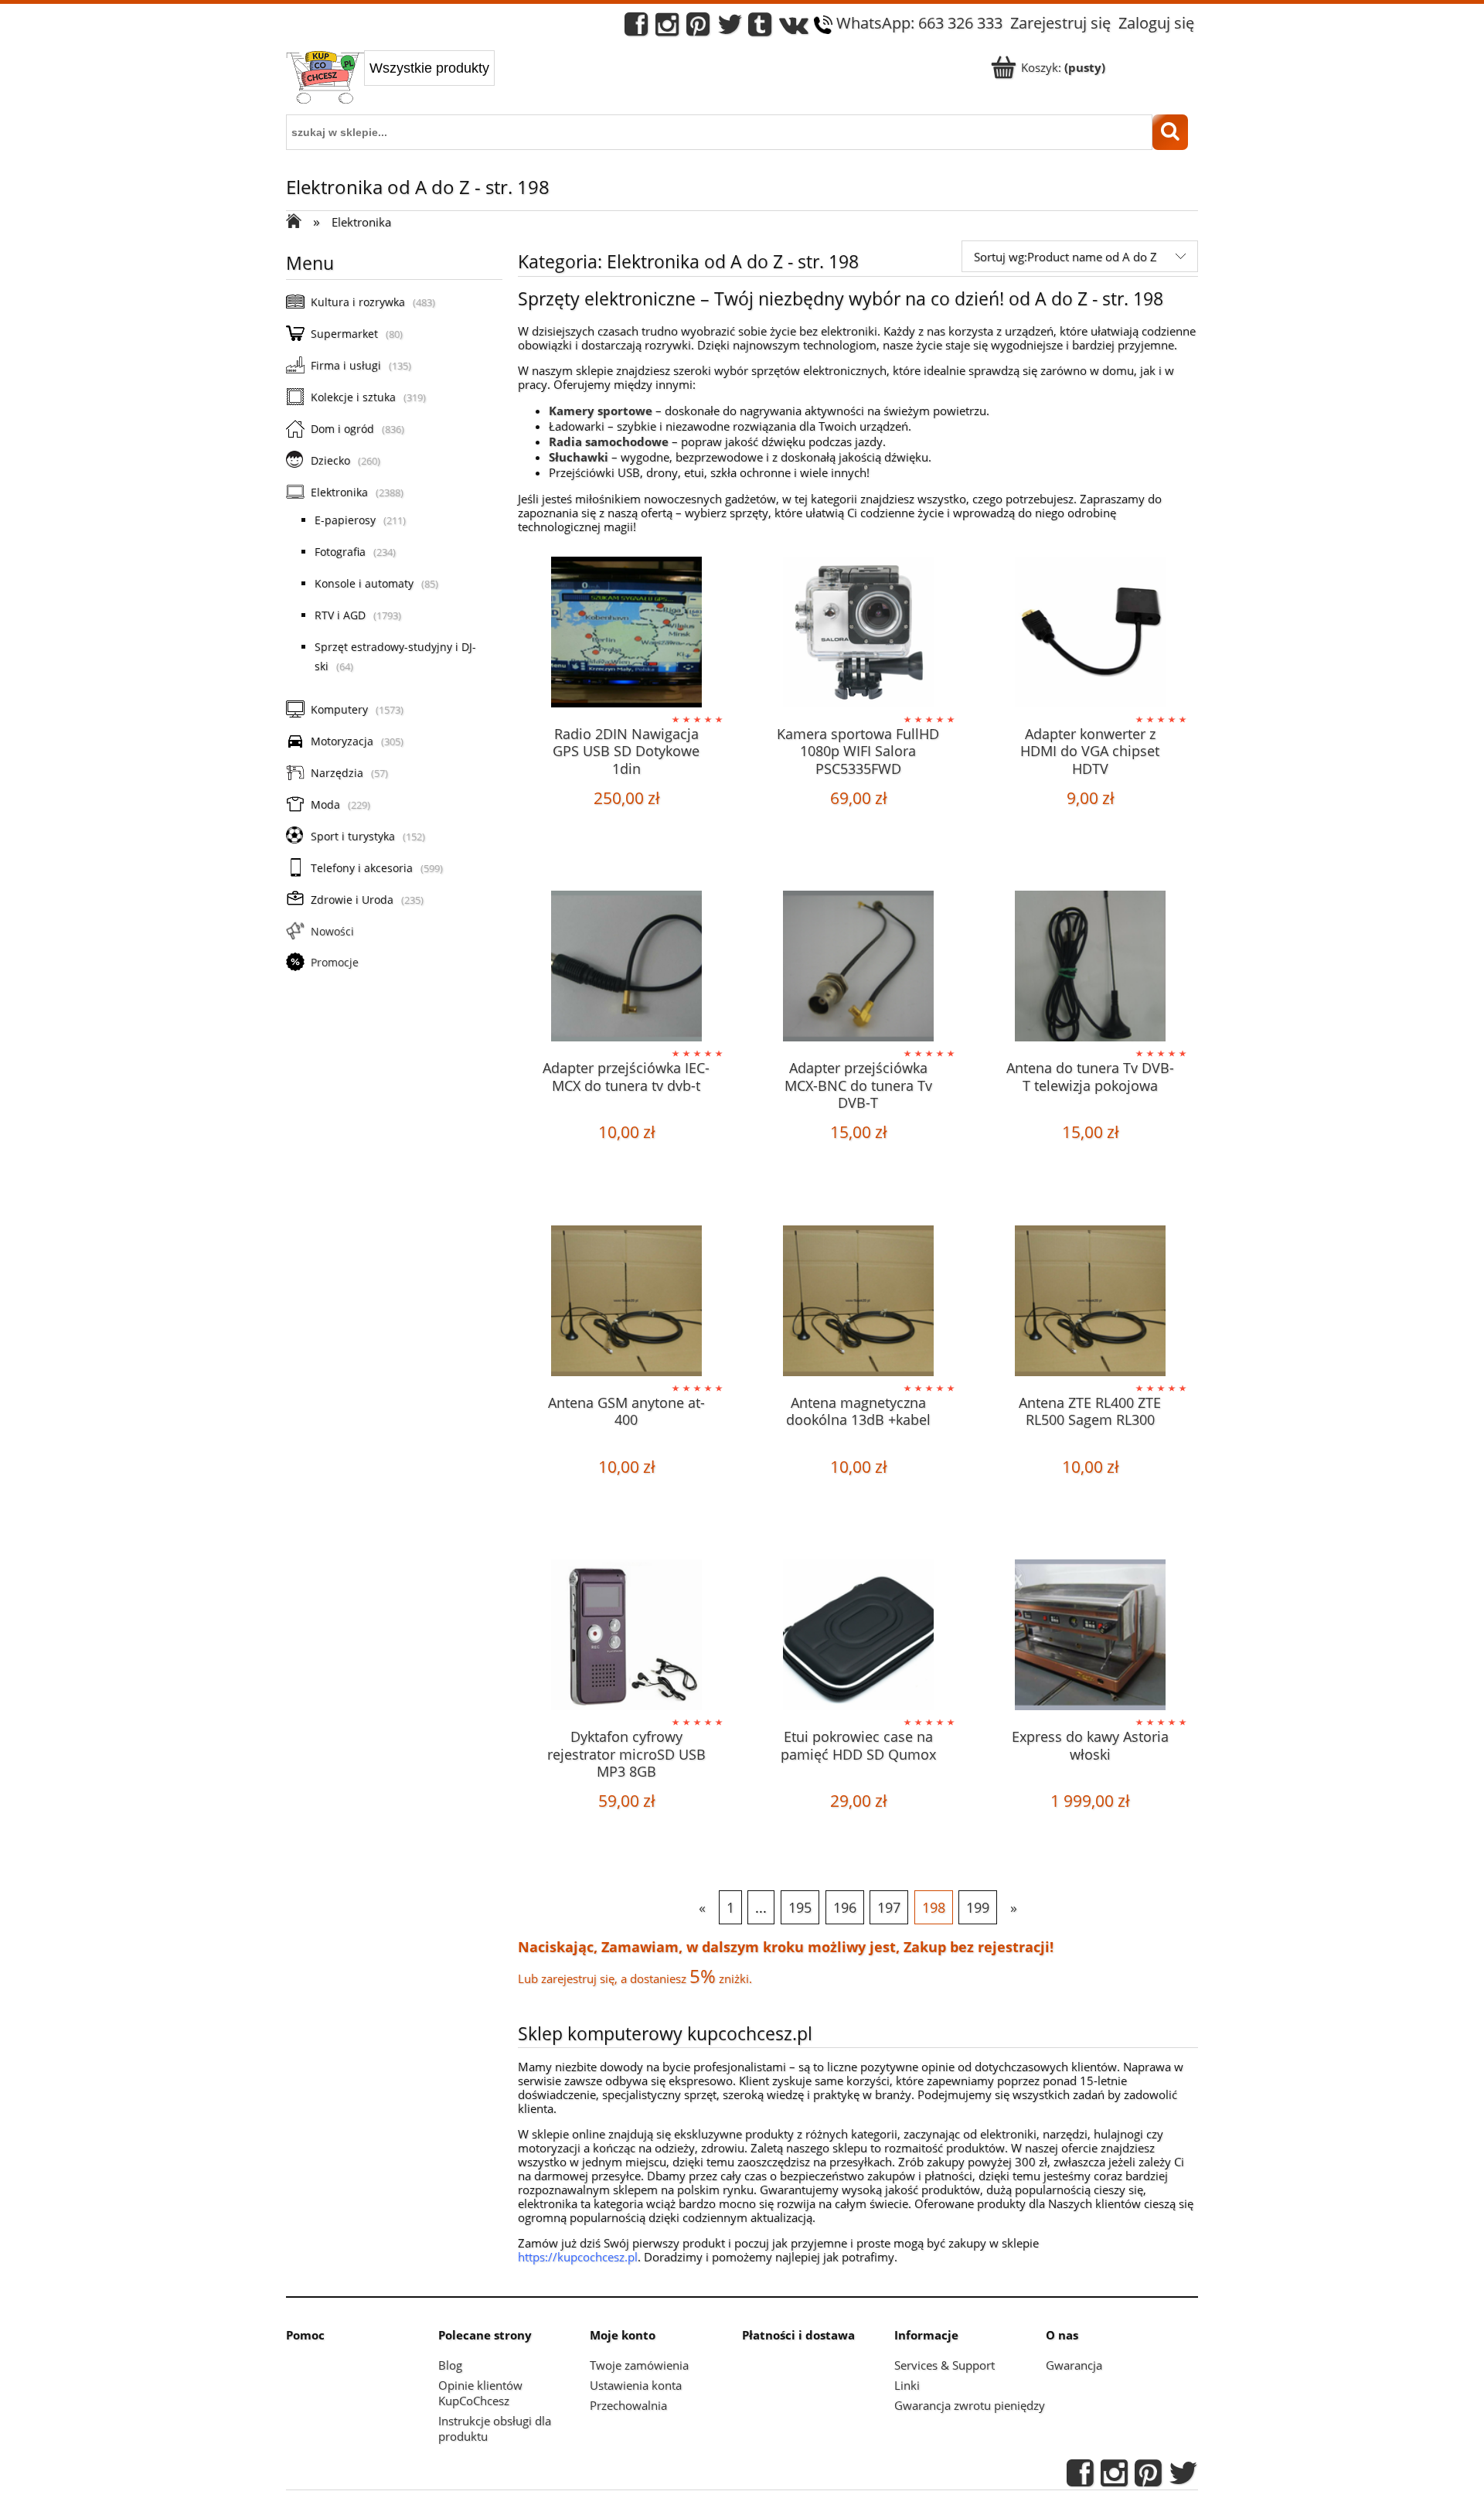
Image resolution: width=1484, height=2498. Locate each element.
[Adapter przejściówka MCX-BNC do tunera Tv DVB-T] (858, 968)
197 (889, 1907)
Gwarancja (1074, 2365)
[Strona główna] (325, 79)
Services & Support (945, 2365)
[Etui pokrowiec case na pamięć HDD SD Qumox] (858, 1637)
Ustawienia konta (636, 2385)
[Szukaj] (1170, 132)
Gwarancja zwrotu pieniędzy (970, 2405)
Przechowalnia (628, 2405)
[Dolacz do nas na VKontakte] (794, 28)
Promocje (335, 962)
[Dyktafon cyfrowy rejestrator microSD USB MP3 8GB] (626, 1637)
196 (845, 1907)
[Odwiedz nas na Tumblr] (760, 28)
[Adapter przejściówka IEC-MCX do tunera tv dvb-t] (626, 968)
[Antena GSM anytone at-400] (626, 1303)
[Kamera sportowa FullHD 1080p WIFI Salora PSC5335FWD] (858, 634)
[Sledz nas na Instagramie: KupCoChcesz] (667, 28)
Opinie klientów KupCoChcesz (480, 2393)
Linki (907, 2385)
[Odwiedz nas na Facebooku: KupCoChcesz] (636, 28)
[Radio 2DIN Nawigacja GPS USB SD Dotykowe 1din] (626, 634)
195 (800, 1907)
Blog (450, 2365)
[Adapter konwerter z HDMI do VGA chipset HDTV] (1090, 634)
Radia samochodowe (609, 441)
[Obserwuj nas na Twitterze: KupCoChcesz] (730, 28)
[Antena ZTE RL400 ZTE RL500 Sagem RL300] (1090, 1303)
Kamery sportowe (601, 411)
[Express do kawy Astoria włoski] (1090, 1637)
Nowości (332, 931)
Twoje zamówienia (639, 2365)
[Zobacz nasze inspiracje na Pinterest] (698, 28)
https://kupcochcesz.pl (578, 2257)
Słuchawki (579, 457)
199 (978, 1907)
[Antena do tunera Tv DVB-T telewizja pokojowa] (1090, 968)
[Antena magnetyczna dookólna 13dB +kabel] (858, 1303)
